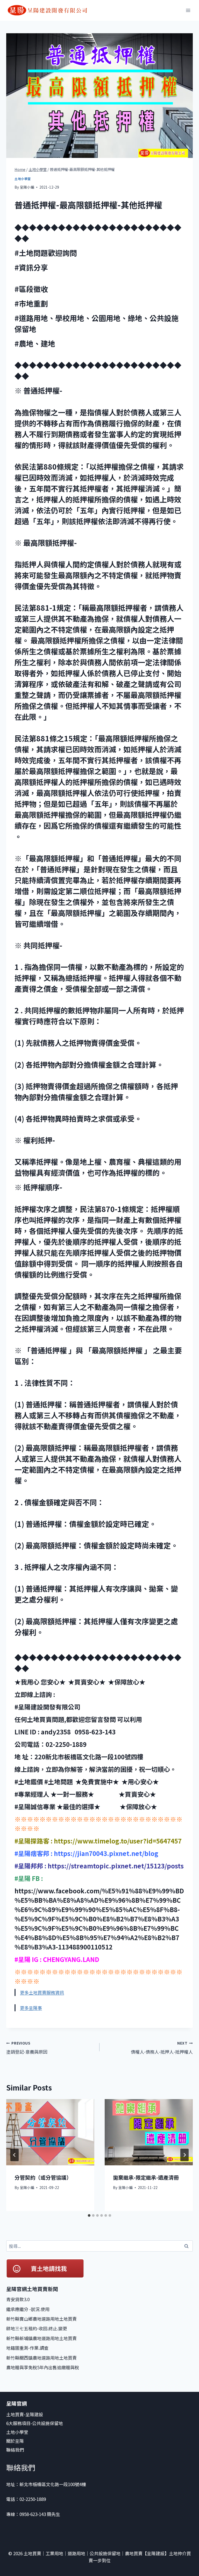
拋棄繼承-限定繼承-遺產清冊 (146, 2177)
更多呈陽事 (31, 2008)
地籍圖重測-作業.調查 (27, 2348)
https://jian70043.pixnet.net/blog (105, 1853)
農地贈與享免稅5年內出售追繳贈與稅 (43, 2367)
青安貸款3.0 (18, 2299)
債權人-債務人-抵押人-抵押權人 (162, 2048)
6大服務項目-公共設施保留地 (35, 2423)
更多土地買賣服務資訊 (42, 1992)
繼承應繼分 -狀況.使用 (28, 2309)
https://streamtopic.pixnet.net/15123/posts (115, 1866)
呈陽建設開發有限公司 (50, 1707)
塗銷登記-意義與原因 (27, 2048)
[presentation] (50, 2132)
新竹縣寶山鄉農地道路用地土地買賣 (41, 2319)
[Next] (184, 2155)
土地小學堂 (23, 179)
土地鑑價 (31, 1782)
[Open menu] (188, 10)
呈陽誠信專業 (37, 1806)
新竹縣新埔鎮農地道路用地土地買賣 (41, 2338)
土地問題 (60, 1782)
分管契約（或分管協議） (43, 2177)
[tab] (89, 2215)
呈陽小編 (27, 187)
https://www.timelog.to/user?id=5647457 (117, 1841)
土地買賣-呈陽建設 (25, 2414)
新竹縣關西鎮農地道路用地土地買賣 (41, 2358)
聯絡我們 (16, 2450)
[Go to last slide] (15, 2155)
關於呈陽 (15, 2441)
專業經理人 (34, 1794)
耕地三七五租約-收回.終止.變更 (37, 2328)
